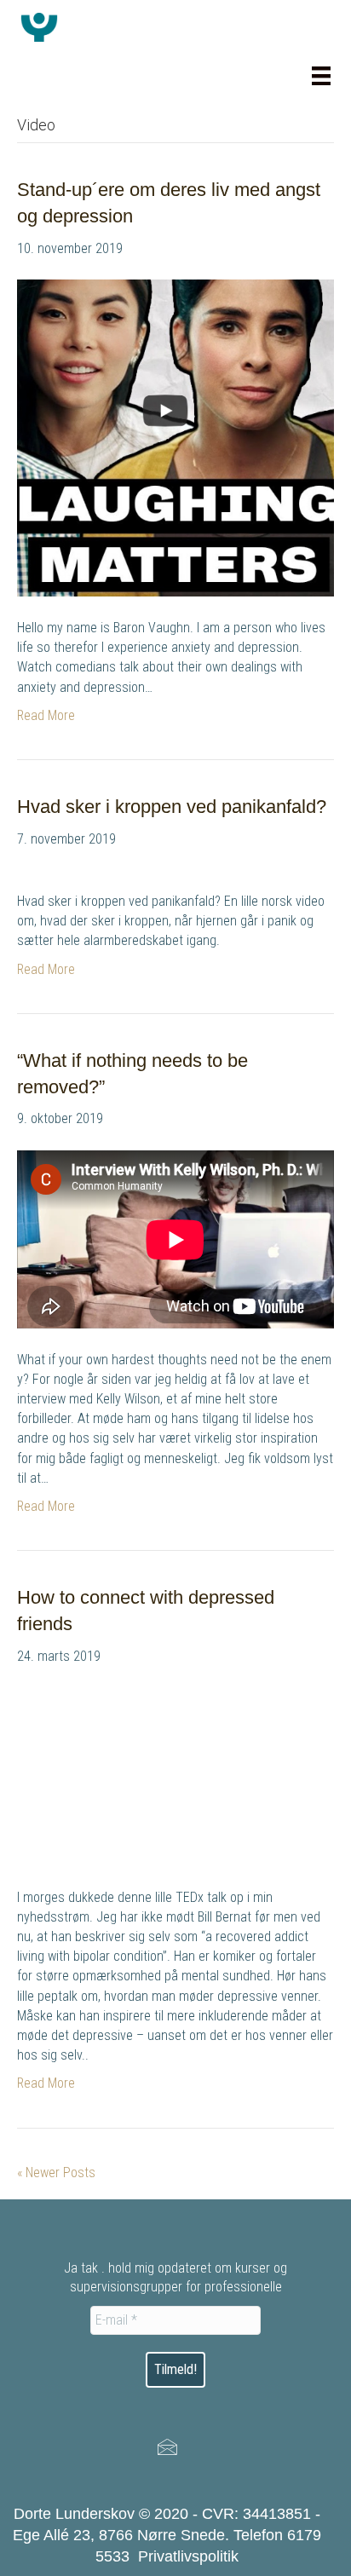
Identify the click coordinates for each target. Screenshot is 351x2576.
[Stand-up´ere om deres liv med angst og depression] (175, 437)
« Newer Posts (56, 2173)
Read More (46, 715)
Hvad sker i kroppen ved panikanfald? (172, 807)
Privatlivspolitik (188, 2556)
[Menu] (321, 76)
